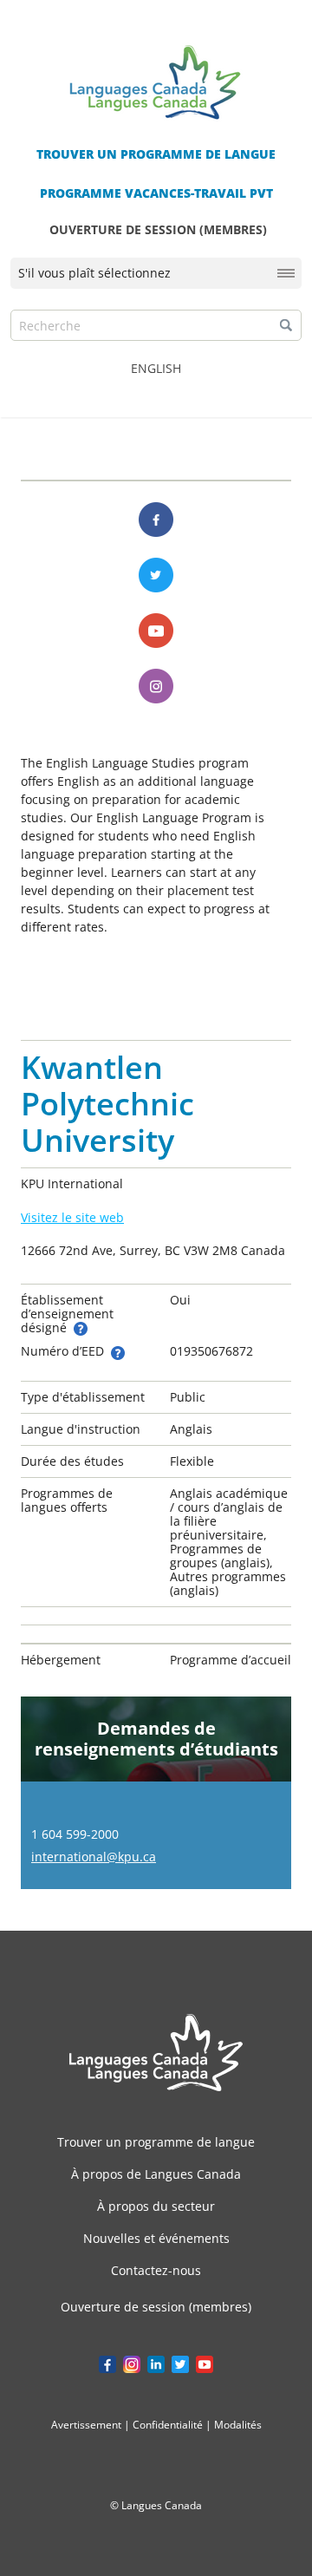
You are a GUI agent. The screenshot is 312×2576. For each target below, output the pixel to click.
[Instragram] (132, 2364)
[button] (286, 325)
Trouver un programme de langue (156, 2142)
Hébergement (61, 1660)
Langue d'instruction (81, 1429)
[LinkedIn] (156, 2364)
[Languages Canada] (156, 2053)
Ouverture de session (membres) (156, 2307)
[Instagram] (156, 686)
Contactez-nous (156, 2270)
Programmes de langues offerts (67, 1500)
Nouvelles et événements (156, 2238)
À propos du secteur (156, 2206)
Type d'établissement (83, 1397)
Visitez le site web (72, 1217)
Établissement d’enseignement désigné (67, 1314)
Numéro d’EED (64, 1351)
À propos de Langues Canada (156, 2174)
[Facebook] (156, 520)
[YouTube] (205, 2364)
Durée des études (72, 1461)
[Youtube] (156, 631)
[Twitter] (156, 575)
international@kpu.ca (94, 1857)
